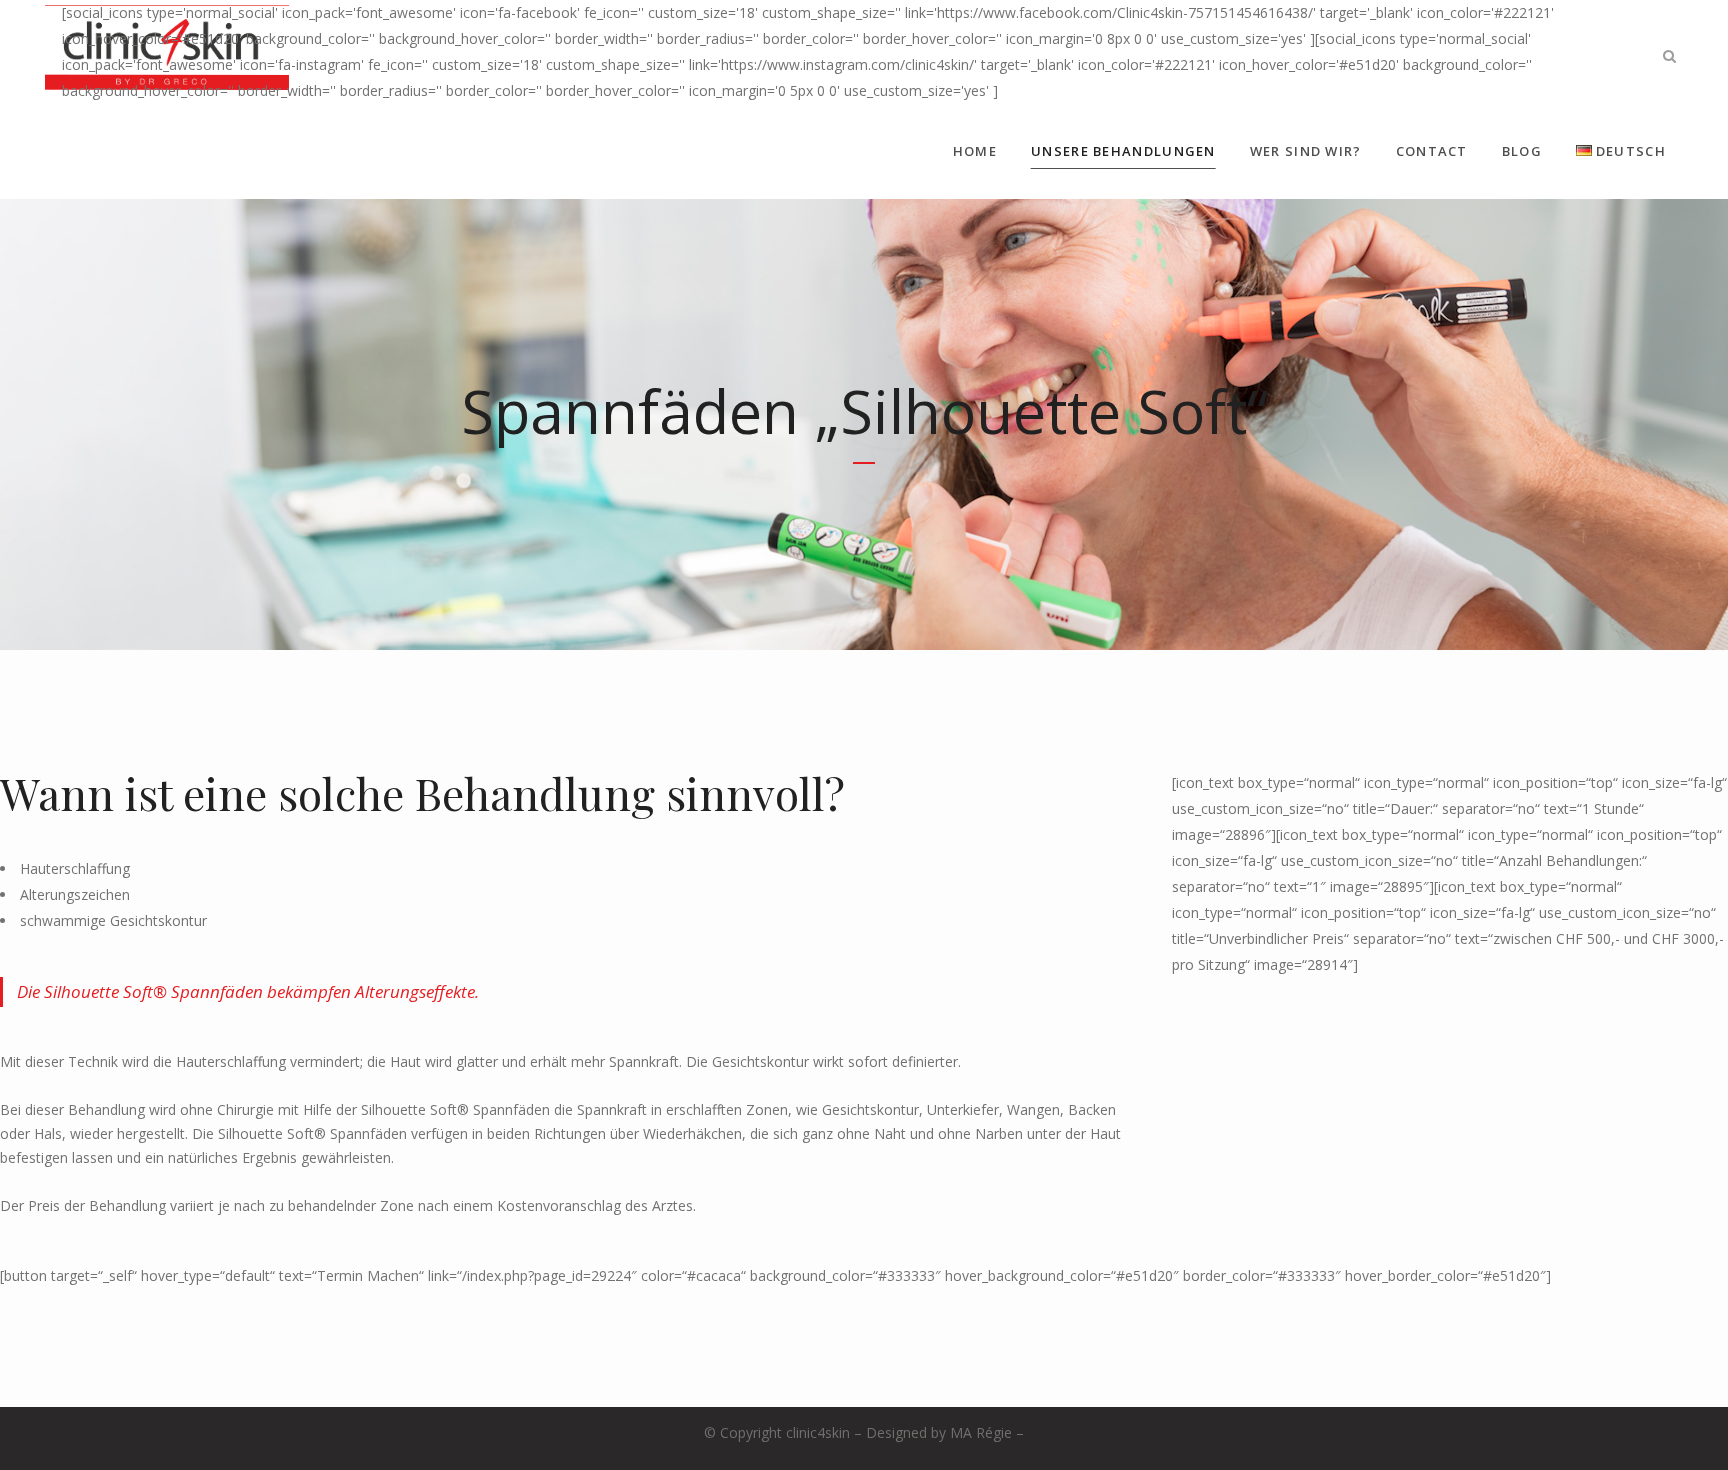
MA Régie (981, 1432)
